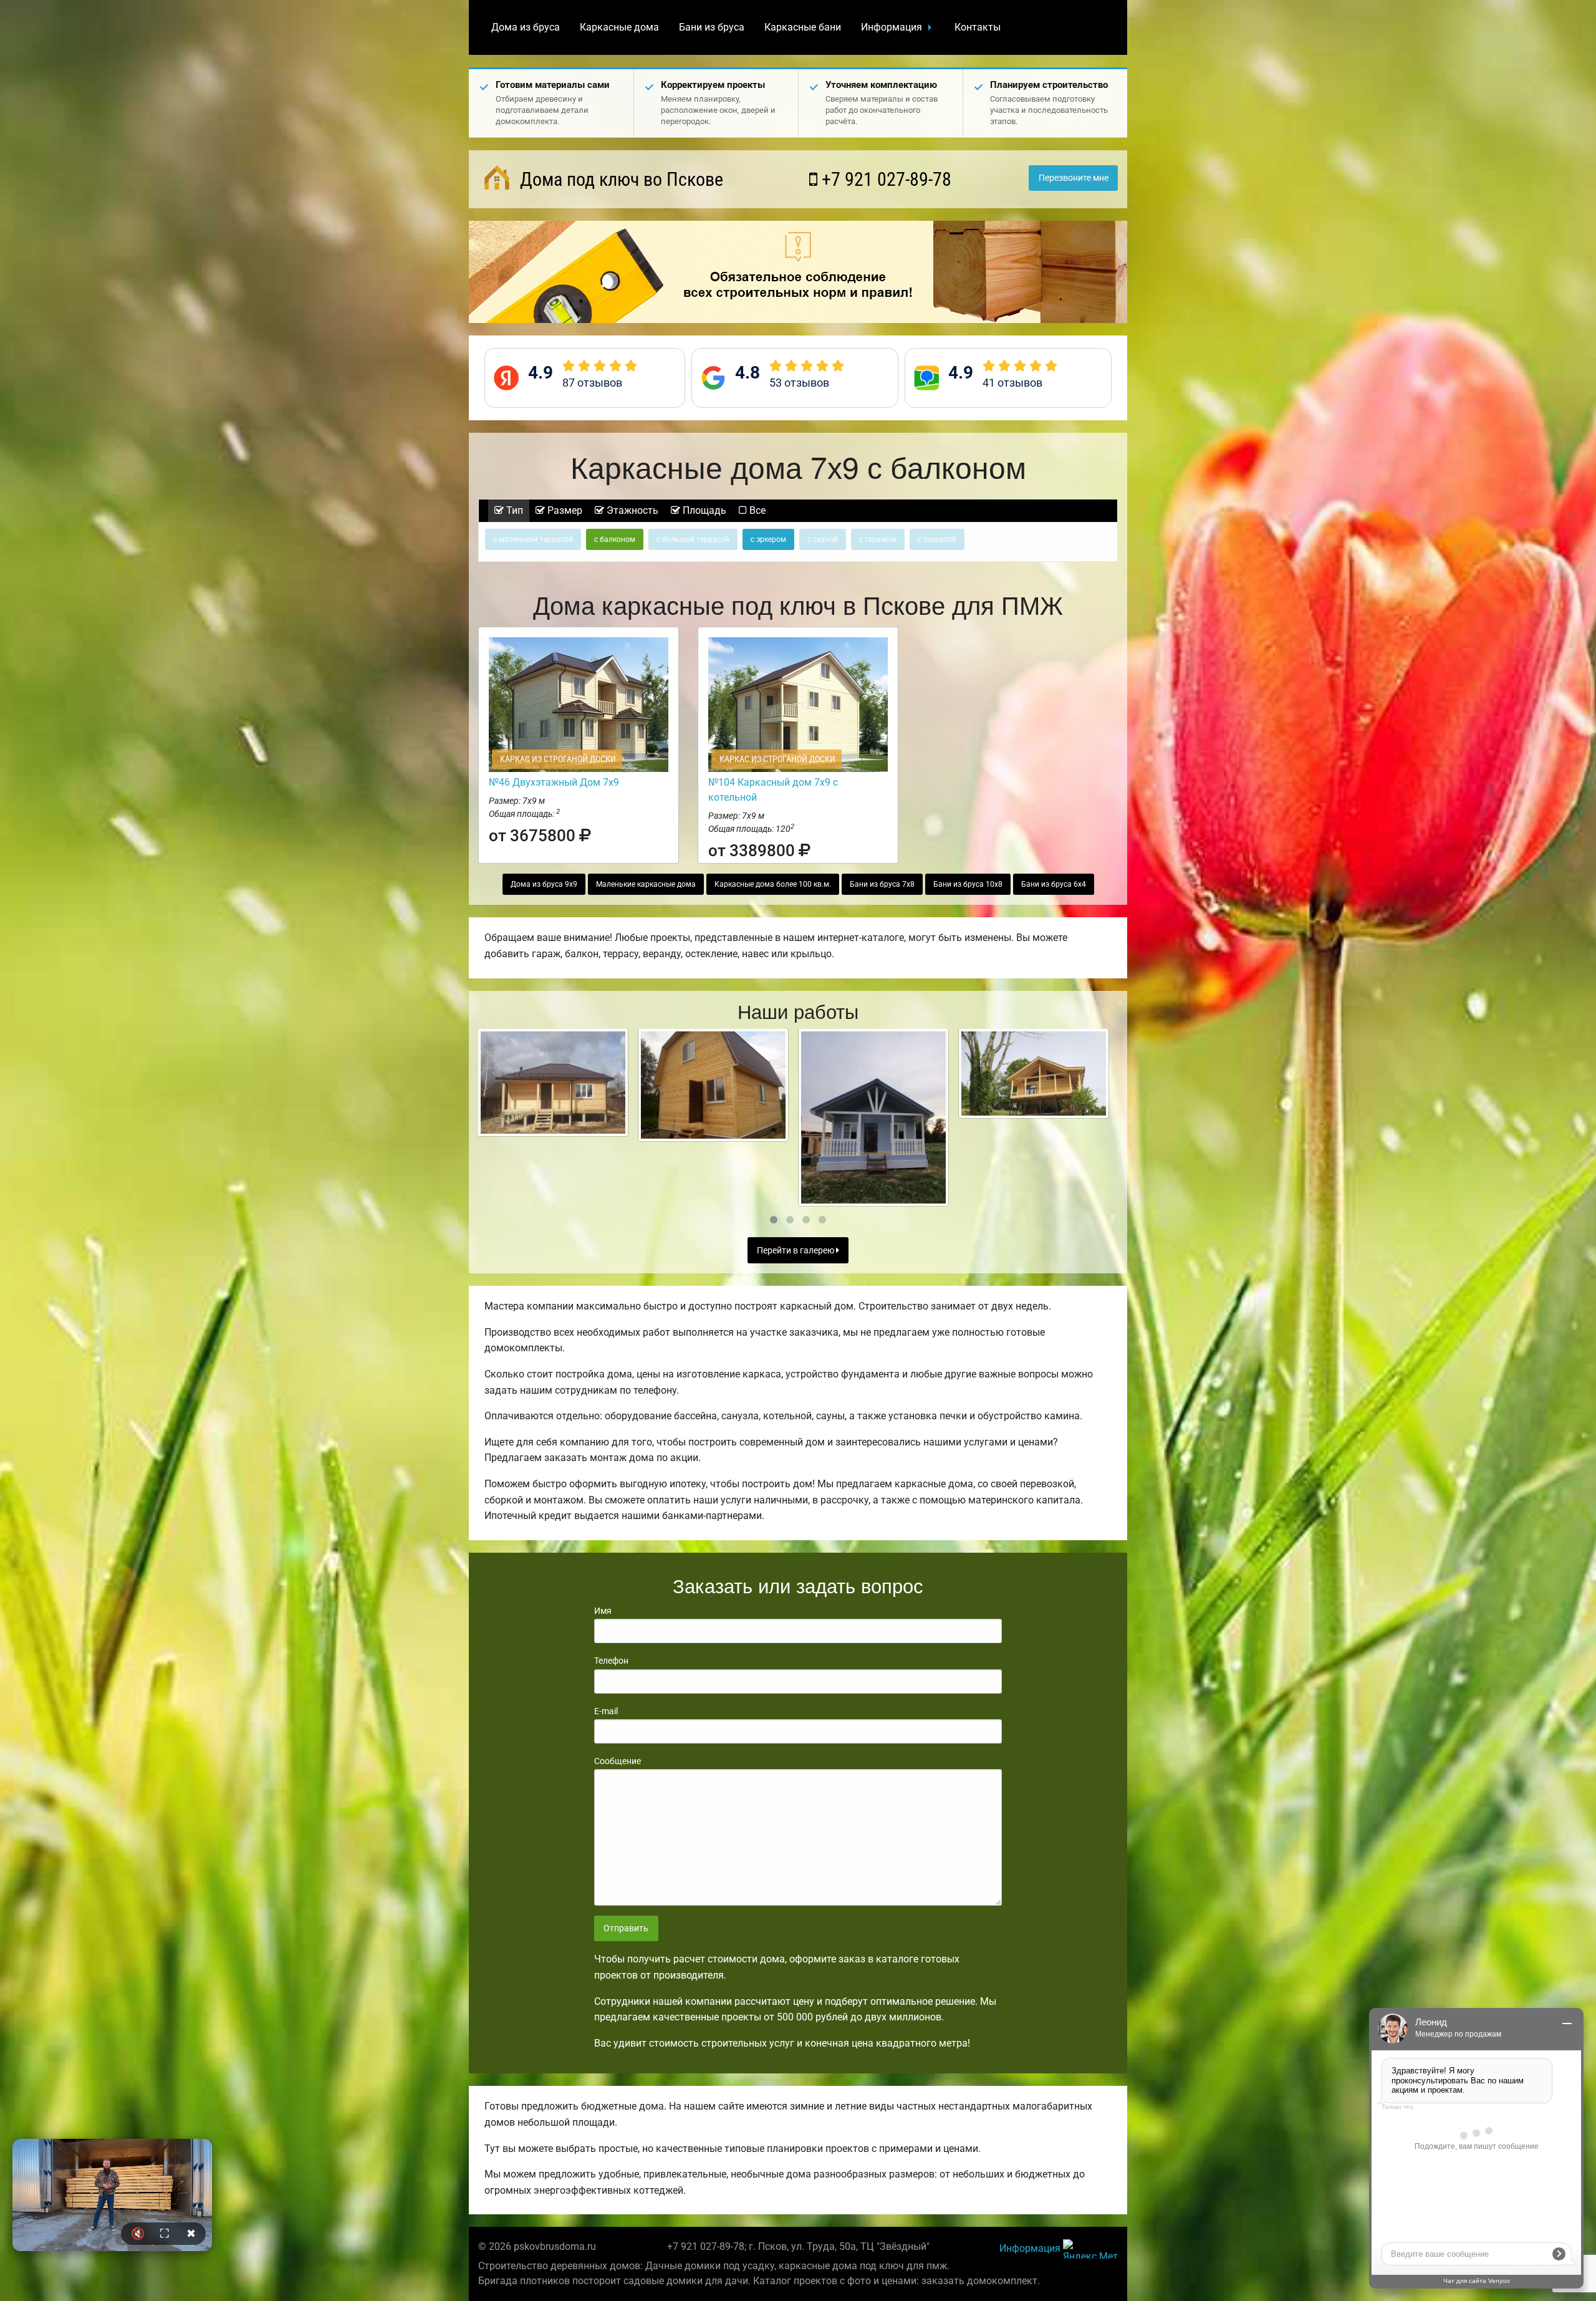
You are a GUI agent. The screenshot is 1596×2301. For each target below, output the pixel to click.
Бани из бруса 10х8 (968, 884)
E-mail (606, 1711)
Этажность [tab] (631, 510)
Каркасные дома (619, 27)
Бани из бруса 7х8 (882, 884)
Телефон (611, 1661)
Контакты (978, 27)
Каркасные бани (803, 27)
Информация (892, 27)
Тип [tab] (513, 510)
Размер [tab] (564, 510)
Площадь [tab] (703, 510)
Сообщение (618, 1761)
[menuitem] (526, 27)
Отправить (626, 1928)
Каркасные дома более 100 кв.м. (773, 884)
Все (756, 510)
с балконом (615, 539)
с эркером (768, 539)
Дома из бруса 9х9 (544, 884)
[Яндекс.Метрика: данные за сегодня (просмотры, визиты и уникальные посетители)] (1090, 2249)
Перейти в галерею (796, 1251)
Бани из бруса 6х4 (1054, 884)
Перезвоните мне (1074, 178)
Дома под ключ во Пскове (619, 179)
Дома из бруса (526, 27)
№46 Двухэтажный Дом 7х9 (554, 782)
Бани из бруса (712, 27)
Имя (603, 1611)
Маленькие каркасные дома (646, 884)
